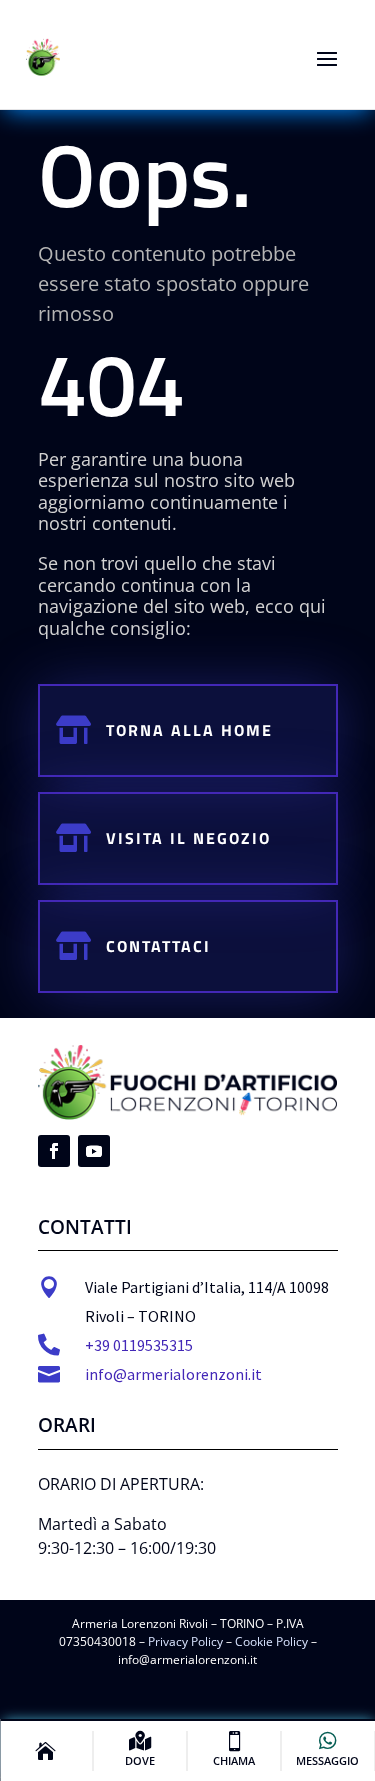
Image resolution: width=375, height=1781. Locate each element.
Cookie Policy (271, 1641)
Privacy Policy (185, 1641)
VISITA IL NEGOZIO (188, 838)
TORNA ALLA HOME (189, 730)
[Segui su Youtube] (94, 1151)
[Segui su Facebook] (54, 1151)
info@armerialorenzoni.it (173, 1374)
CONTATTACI (158, 946)
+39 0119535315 (139, 1345)
